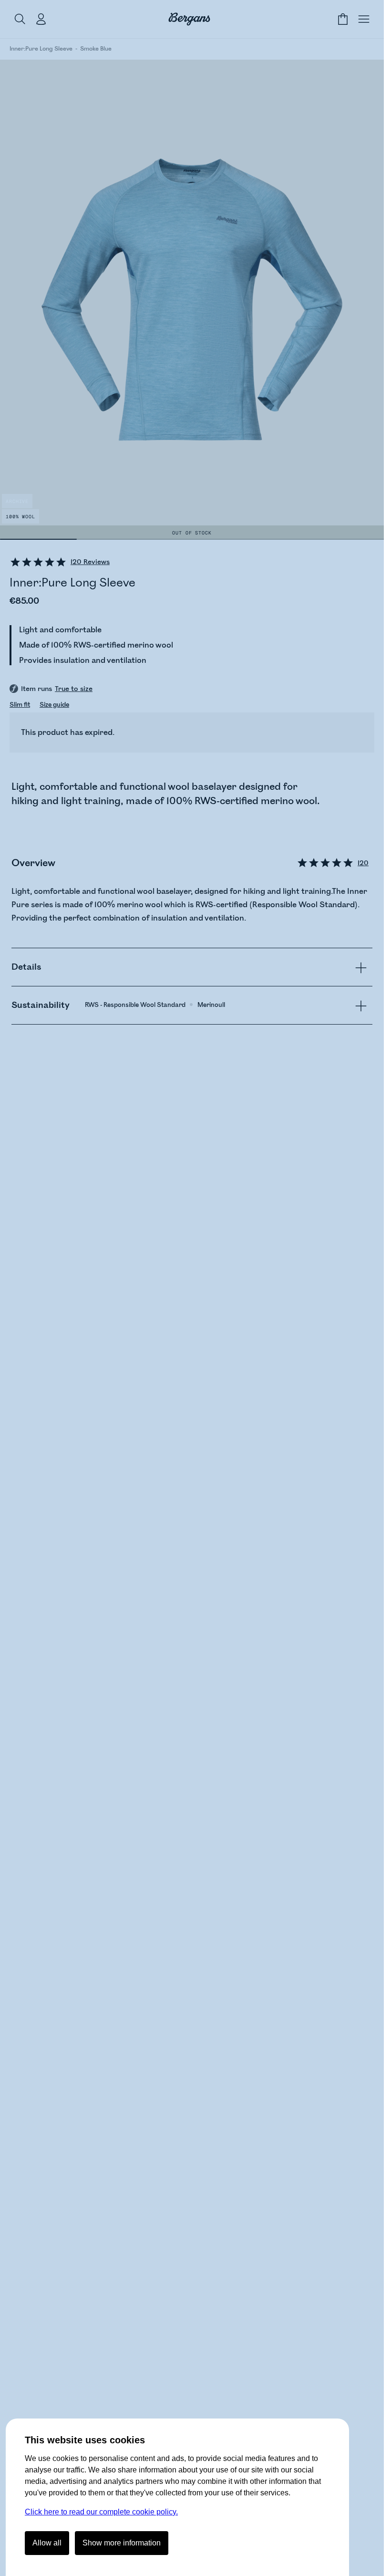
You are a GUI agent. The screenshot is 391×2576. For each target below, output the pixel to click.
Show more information (122, 2543)
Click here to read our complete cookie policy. (101, 2512)
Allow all (47, 2543)
